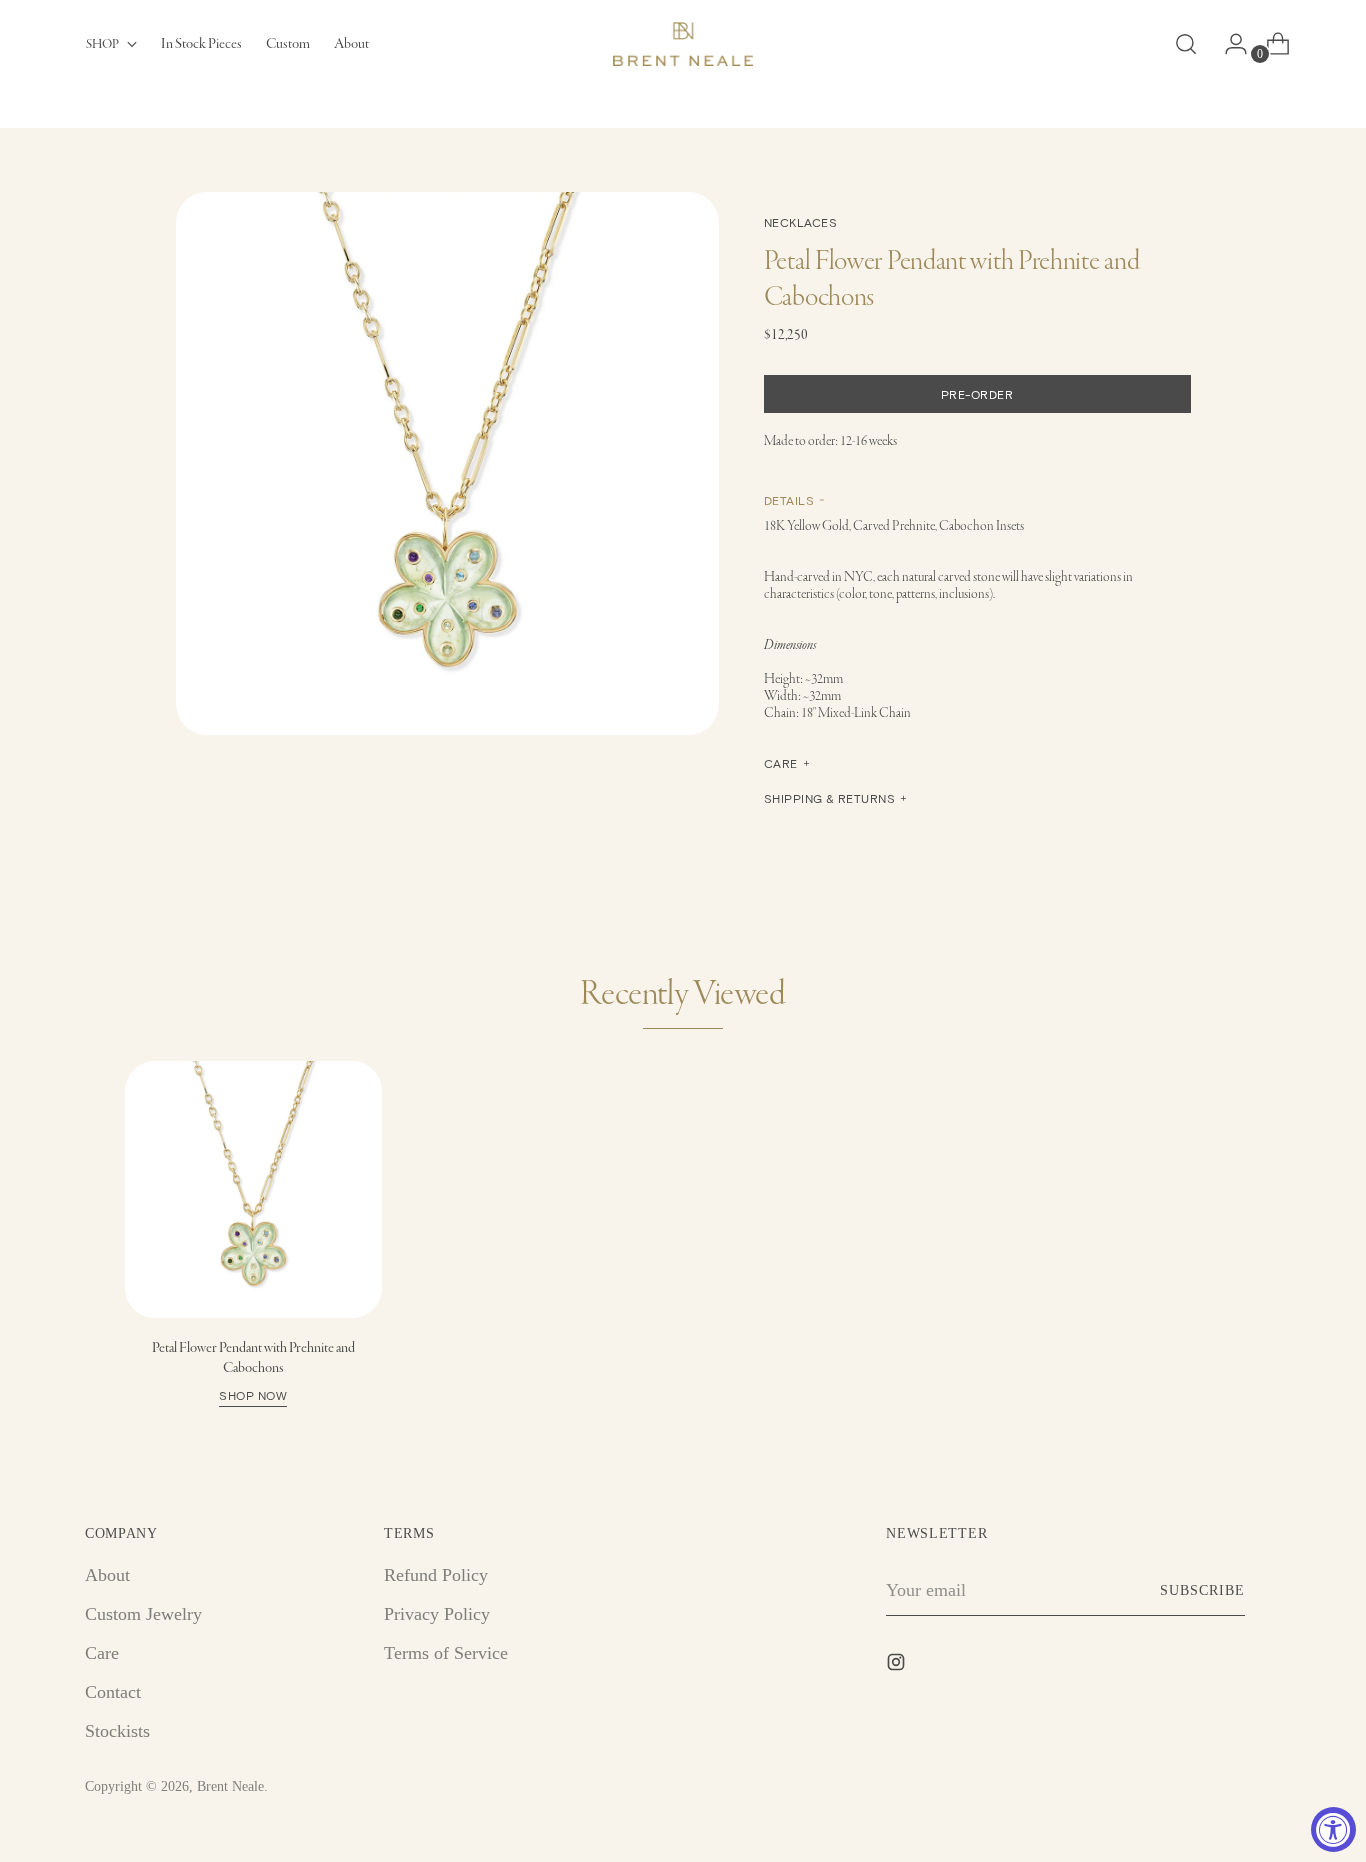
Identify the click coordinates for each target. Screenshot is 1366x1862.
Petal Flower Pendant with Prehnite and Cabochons (253, 1370)
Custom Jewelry (143, 1614)
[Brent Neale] (683, 44)
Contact (113, 1692)
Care (102, 1653)
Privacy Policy (437, 1614)
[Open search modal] (1186, 44)
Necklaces (800, 222)
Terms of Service (446, 1653)
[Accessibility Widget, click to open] (1333, 1829)
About (107, 1575)
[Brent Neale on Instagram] (898, 1666)
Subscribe (1202, 1590)
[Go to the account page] (1228, 44)
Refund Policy (436, 1575)
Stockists (117, 1731)
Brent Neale (230, 1786)
